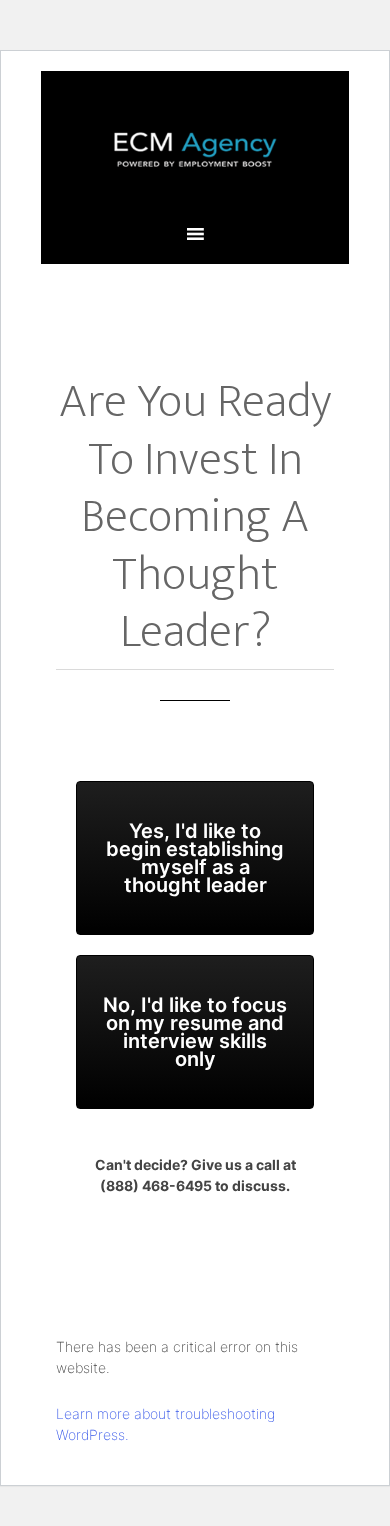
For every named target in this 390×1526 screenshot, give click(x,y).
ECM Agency (194, 149)
